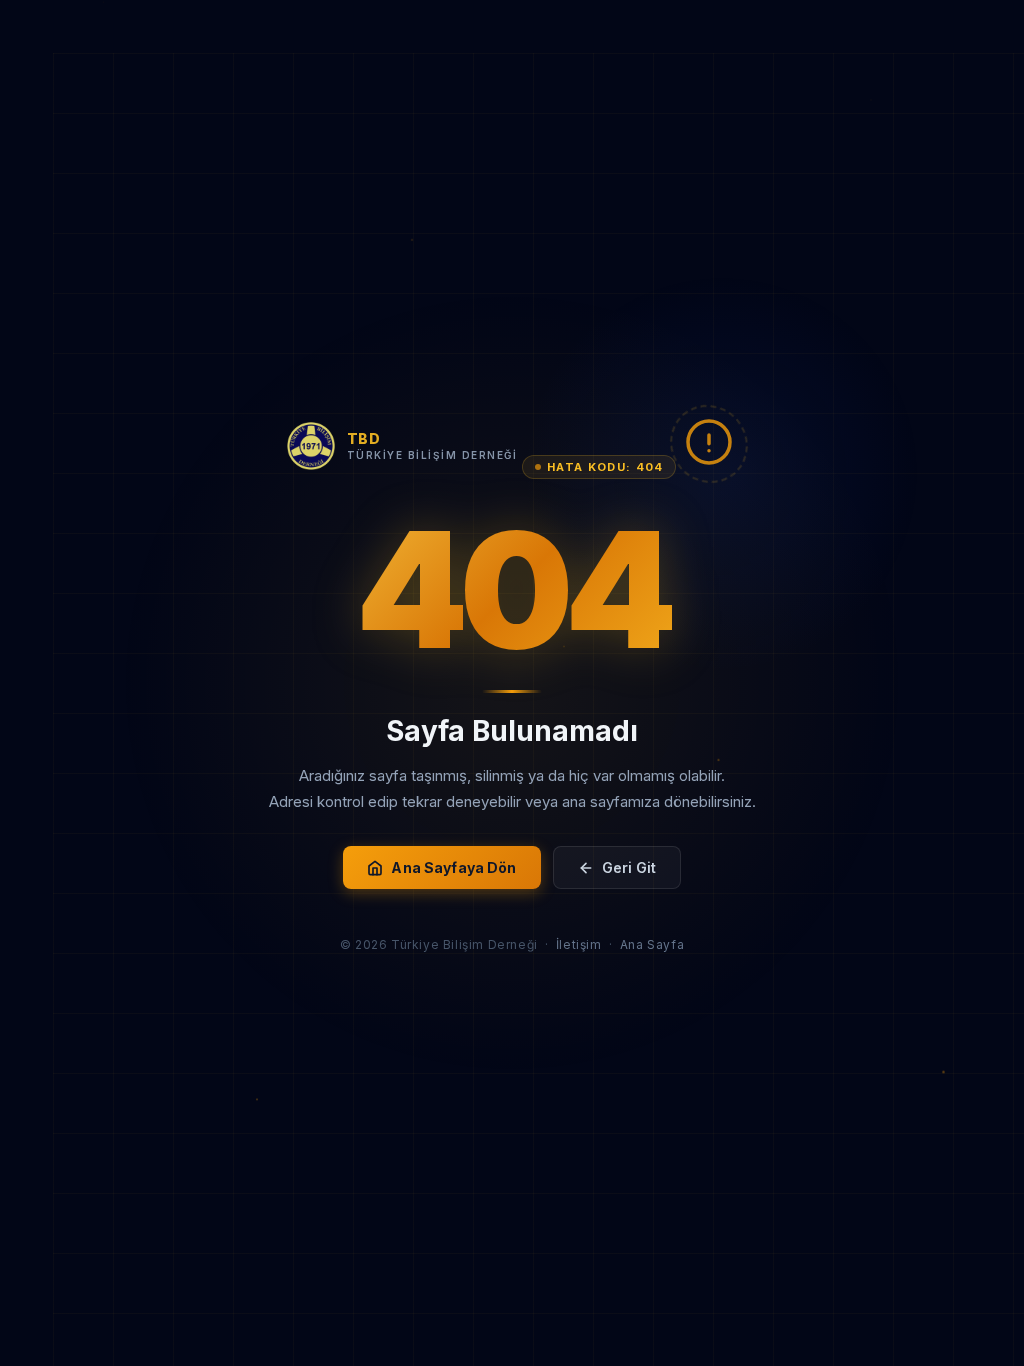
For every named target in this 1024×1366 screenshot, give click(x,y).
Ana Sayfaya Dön (453, 867)
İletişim (579, 944)
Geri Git (629, 867)
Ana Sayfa (652, 944)
